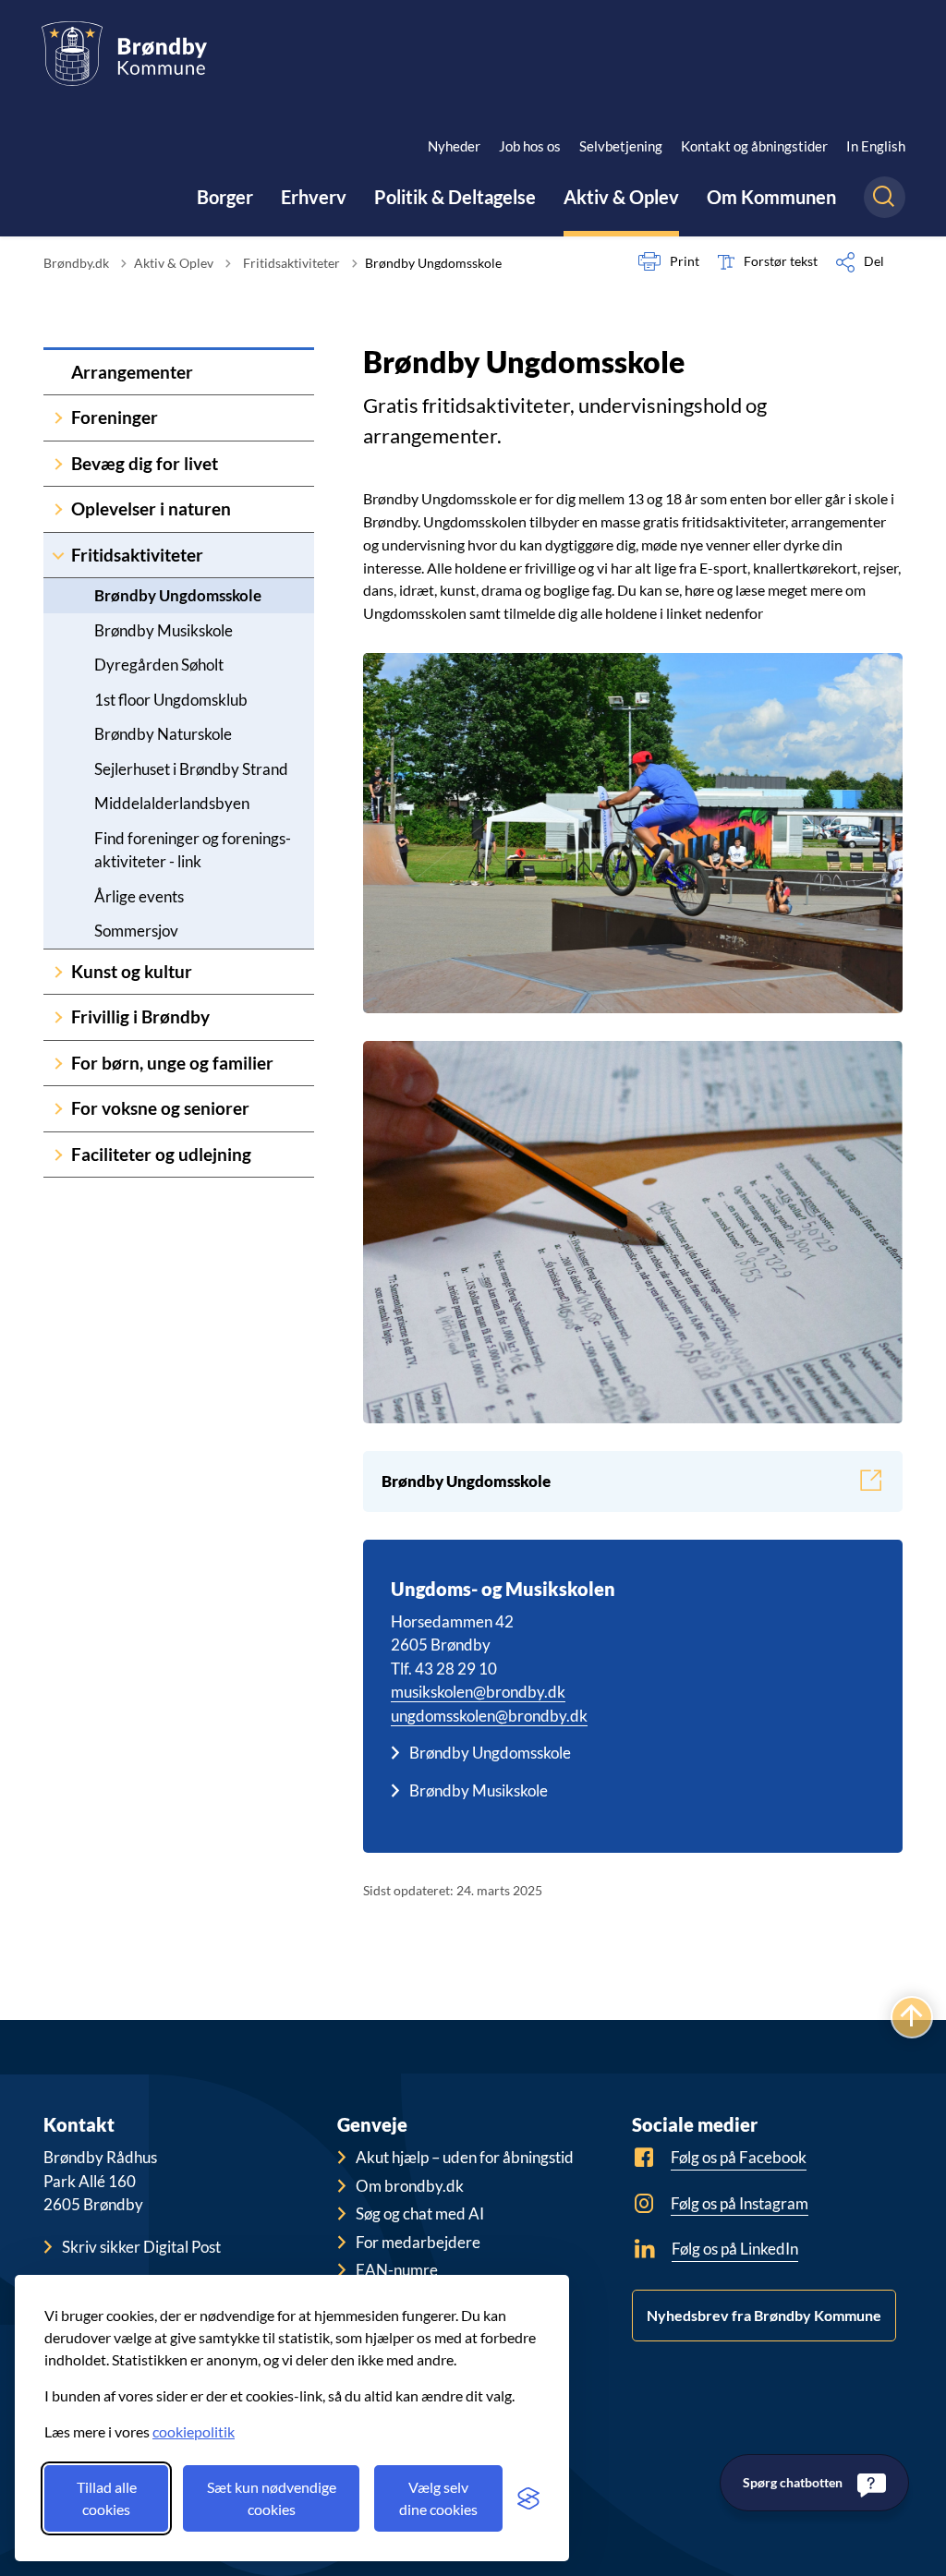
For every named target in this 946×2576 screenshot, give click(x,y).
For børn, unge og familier (172, 1063)
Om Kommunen (771, 197)
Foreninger (115, 417)
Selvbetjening (621, 146)
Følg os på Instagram (740, 2203)
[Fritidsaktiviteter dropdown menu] (58, 556)
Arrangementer (132, 372)
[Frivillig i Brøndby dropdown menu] (58, 1017)
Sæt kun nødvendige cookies (272, 2498)
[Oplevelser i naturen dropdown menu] (58, 509)
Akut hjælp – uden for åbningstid (465, 2157)
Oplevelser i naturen (151, 508)
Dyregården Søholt (159, 665)
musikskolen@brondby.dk (478, 1692)
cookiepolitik (194, 2431)
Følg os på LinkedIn (735, 2249)
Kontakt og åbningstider (754, 146)
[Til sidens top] (912, 2017)
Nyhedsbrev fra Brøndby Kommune (764, 2315)
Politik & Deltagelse (455, 197)
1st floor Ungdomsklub (171, 700)
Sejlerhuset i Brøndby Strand (191, 769)
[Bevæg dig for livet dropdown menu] (58, 464)
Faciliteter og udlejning (161, 1154)
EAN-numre (397, 2270)
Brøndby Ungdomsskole (178, 595)
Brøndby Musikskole (164, 630)
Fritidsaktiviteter (137, 555)
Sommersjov (136, 931)
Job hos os (530, 146)
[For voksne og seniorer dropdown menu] (58, 1109)
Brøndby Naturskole (163, 734)
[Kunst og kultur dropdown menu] (58, 972)
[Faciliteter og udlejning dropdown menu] (58, 1155)
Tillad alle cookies (107, 2498)
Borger (225, 197)
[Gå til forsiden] (124, 54)
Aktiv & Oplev (621, 197)
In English (876, 146)
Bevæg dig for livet (145, 463)
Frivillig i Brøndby (140, 1016)
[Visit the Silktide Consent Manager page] (528, 2498)
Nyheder (454, 146)
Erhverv (314, 197)
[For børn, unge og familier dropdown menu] (58, 1064)
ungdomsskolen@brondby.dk (489, 1716)
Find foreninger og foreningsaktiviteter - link (193, 850)
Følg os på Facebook (739, 2157)
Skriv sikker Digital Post (141, 2247)
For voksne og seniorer (160, 1108)
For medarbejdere (418, 2242)
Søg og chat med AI (420, 2213)
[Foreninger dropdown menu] (58, 418)
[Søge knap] (885, 197)
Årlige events (139, 896)
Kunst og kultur (132, 971)
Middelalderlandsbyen (172, 803)
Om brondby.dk (410, 2186)
